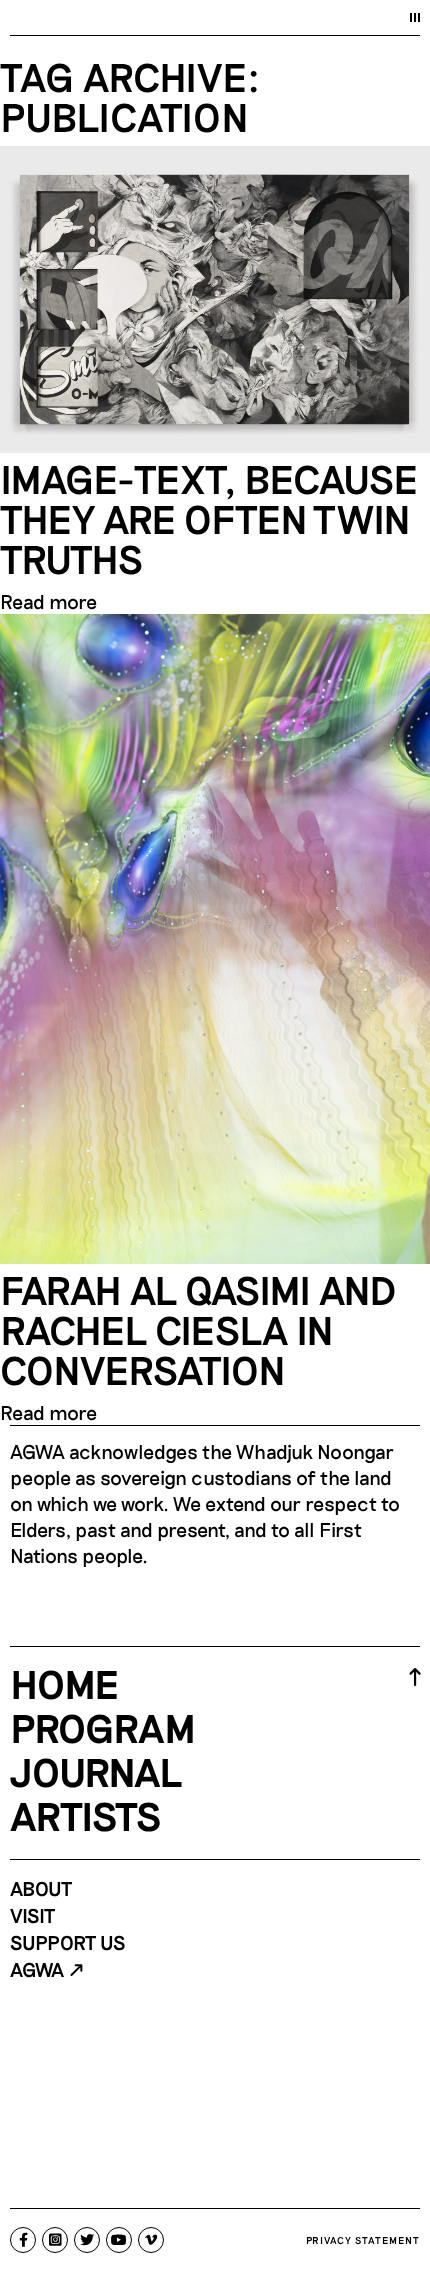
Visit (32, 1915)
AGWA (37, 1969)
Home (64, 1683)
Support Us (68, 1942)
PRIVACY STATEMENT (363, 2240)
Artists (85, 1815)
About (41, 1888)
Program (103, 1727)
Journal (96, 1771)
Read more (48, 601)
